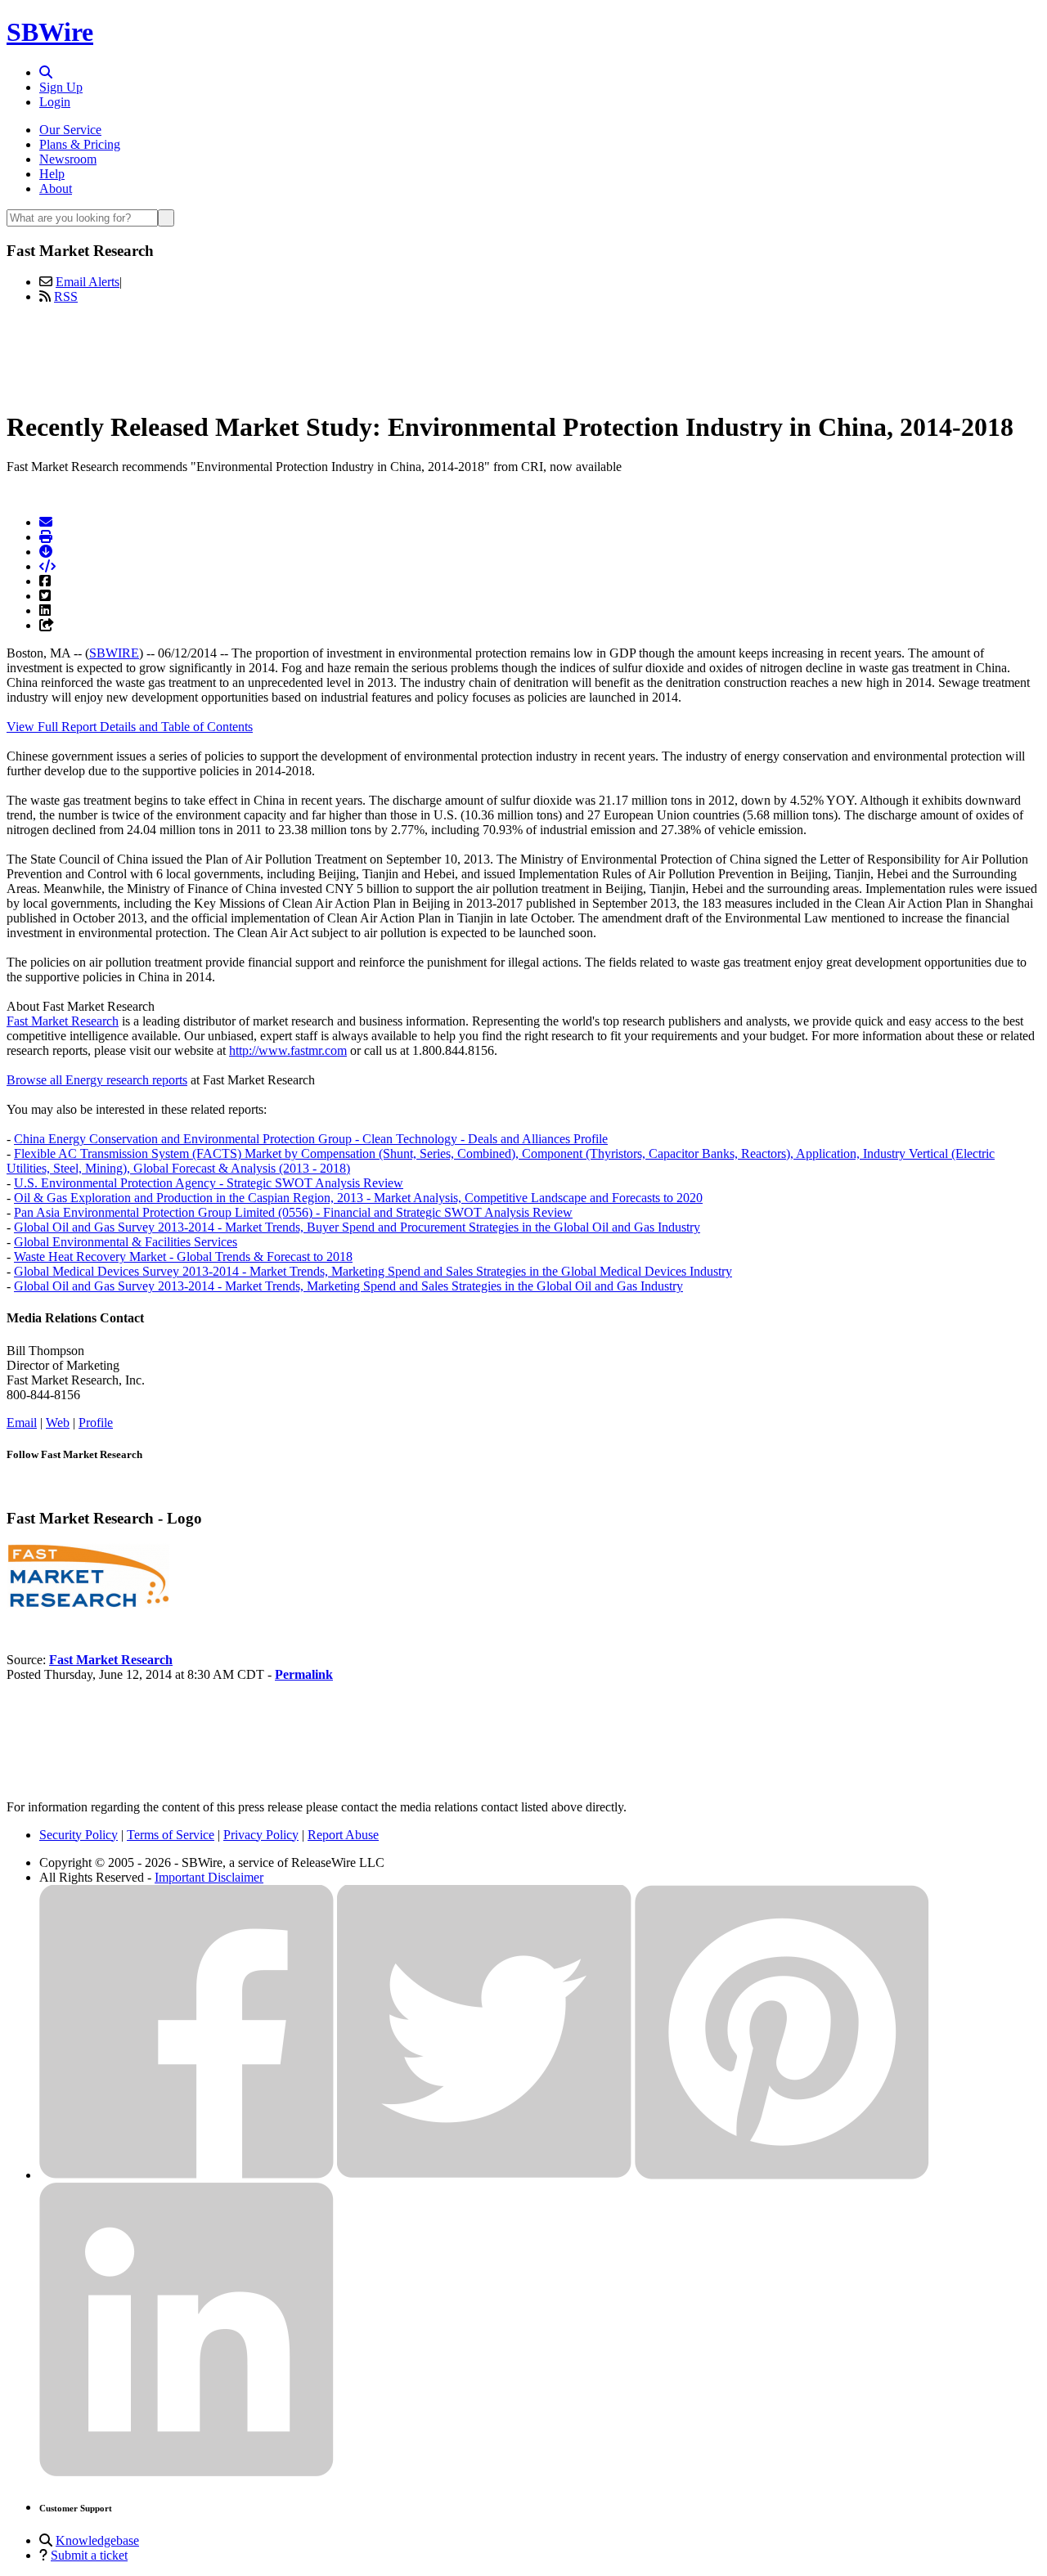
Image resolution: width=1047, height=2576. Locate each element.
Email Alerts (88, 282)
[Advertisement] (523, 354)
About (56, 188)
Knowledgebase (97, 2540)
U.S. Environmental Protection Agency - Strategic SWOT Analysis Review (209, 1183)
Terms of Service (171, 1835)
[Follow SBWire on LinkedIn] (186, 2473)
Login (55, 102)
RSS (66, 296)
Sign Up (61, 87)
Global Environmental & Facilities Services (126, 1242)
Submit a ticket (89, 2555)
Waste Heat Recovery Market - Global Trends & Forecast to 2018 (183, 1257)
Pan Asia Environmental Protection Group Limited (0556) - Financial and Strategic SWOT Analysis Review (293, 1212)
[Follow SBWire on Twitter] (484, 2175)
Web (58, 1423)
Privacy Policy (261, 1835)
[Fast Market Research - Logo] (88, 1604)
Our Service (70, 130)
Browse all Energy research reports (97, 1080)
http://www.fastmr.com (288, 1050)
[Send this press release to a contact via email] (46, 522)
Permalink (304, 1674)
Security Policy (79, 1835)
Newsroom (68, 159)
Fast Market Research (63, 1021)
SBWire (50, 32)
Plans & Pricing (80, 144)
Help (52, 174)
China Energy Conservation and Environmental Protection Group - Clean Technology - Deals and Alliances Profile (311, 1139)
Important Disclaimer (209, 1877)
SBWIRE (114, 653)
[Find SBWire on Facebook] (186, 2175)
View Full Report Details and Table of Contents (130, 727)
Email (22, 1423)
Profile (96, 1423)
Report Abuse (343, 1835)
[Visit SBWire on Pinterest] (782, 2175)
